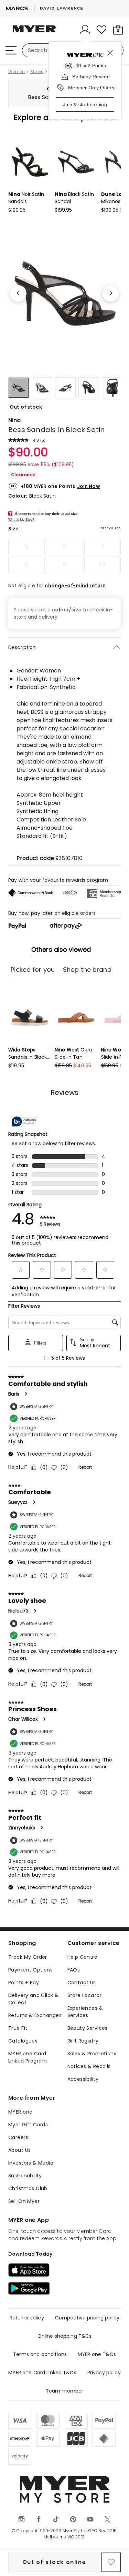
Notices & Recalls (89, 2066)
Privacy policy (104, 2373)
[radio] (26, 547)
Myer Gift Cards (28, 2125)
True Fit (18, 2028)
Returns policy (27, 2318)
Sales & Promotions (92, 2054)
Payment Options (30, 1970)
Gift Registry (83, 2041)
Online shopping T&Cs (65, 2336)
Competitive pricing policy (87, 2318)
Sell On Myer (24, 2201)
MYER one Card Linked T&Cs (42, 2373)
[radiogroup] (64, 556)
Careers (18, 2137)
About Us (19, 2150)
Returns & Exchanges (35, 2015)
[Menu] (11, 50)
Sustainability (25, 2176)
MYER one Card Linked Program (28, 2057)
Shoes (37, 72)
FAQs (74, 1970)
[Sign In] (85, 30)
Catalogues (23, 2041)
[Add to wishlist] (111, 2562)
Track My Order (28, 1957)
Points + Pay (24, 1983)
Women (17, 72)
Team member (65, 2391)
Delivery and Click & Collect (33, 1999)
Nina (15, 420)
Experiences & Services (85, 2012)
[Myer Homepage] (34, 33)
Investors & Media (31, 2163)
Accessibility (83, 2079)
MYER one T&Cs (97, 2354)
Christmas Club (28, 2188)
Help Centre (83, 1957)
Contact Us (82, 1983)
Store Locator (84, 1995)
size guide (111, 528)
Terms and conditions (40, 2354)
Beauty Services (88, 2028)
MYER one (20, 2112)
